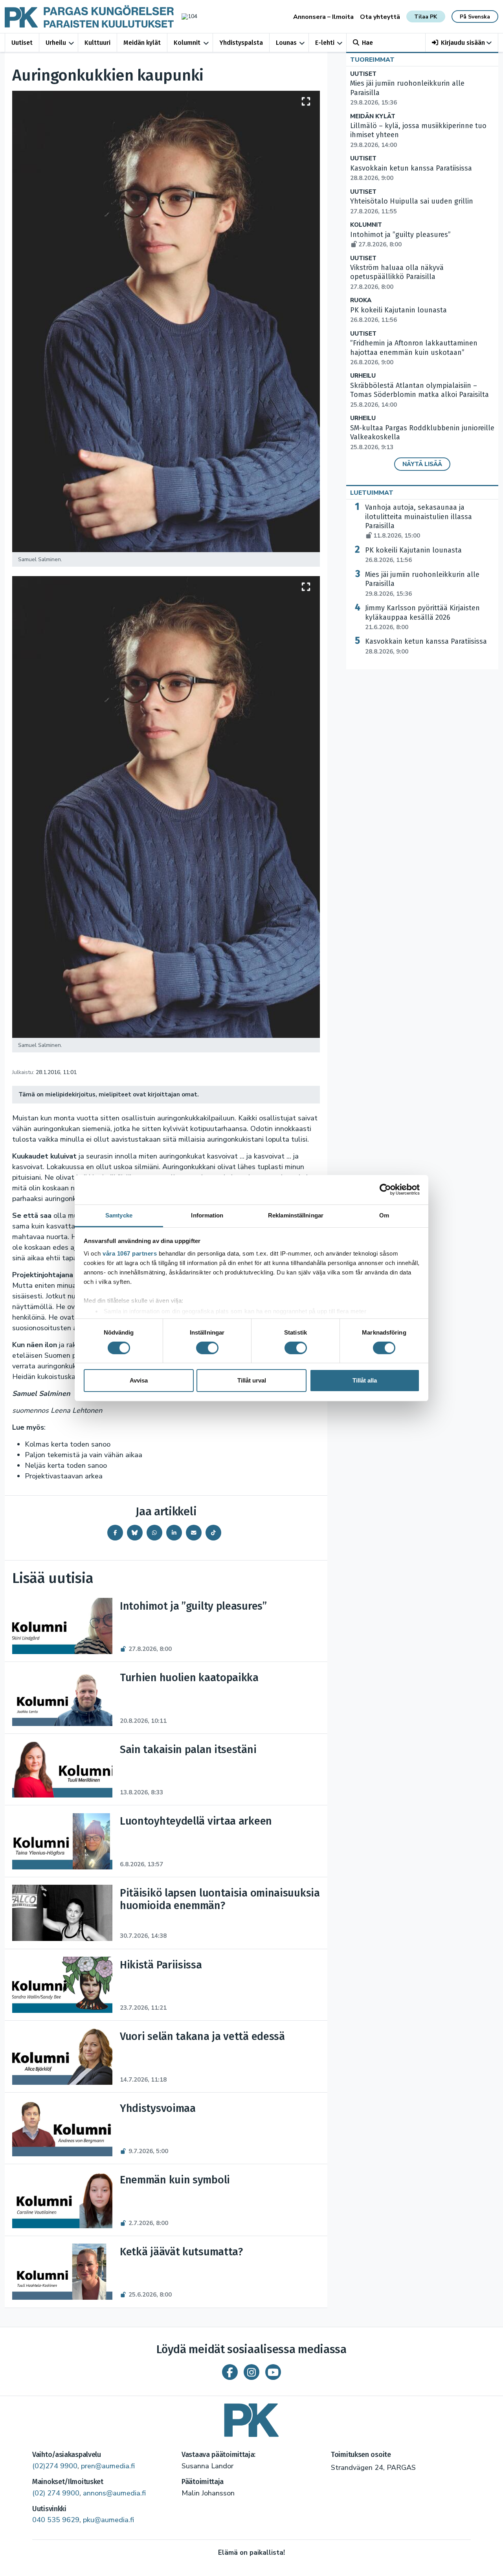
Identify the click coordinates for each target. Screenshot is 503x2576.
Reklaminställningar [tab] (296, 1215)
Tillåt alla (365, 1380)
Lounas (286, 43)
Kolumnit (187, 43)
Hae (367, 43)
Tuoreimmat (372, 60)
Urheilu (56, 43)
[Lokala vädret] (185, 16)
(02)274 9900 (55, 2466)
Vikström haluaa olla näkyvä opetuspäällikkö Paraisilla (397, 277)
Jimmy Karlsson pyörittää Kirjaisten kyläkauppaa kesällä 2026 (422, 617)
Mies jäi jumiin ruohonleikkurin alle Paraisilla (422, 584)
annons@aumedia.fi (114, 2493)
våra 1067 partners (130, 1253)
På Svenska (475, 17)
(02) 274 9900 (56, 2493)
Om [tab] (384, 1215)
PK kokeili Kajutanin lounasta (413, 555)
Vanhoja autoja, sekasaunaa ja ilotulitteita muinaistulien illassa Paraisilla (419, 521)
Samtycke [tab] (119, 1215)
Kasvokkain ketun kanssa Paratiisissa (426, 646)
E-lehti (325, 43)
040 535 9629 (56, 2520)
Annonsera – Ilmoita (323, 17)
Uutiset (22, 43)
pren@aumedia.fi (108, 2466)
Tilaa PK (426, 17)
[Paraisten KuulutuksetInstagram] (251, 2372)
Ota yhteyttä (380, 17)
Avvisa (139, 1380)
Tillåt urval (252, 1380)
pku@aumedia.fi (108, 2520)
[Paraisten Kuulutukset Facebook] (230, 2372)
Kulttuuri (97, 43)
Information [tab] (207, 1215)
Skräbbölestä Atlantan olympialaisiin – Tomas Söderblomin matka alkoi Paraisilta (419, 395)
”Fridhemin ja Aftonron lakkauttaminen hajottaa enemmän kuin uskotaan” (414, 353)
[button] (462, 43)
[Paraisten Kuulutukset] (251, 2417)
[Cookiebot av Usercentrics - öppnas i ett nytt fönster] (385, 1190)
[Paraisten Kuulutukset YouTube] (273, 2372)
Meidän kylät (142, 43)
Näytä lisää (422, 464)
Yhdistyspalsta (241, 43)
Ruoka (361, 300)
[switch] (207, 1348)
